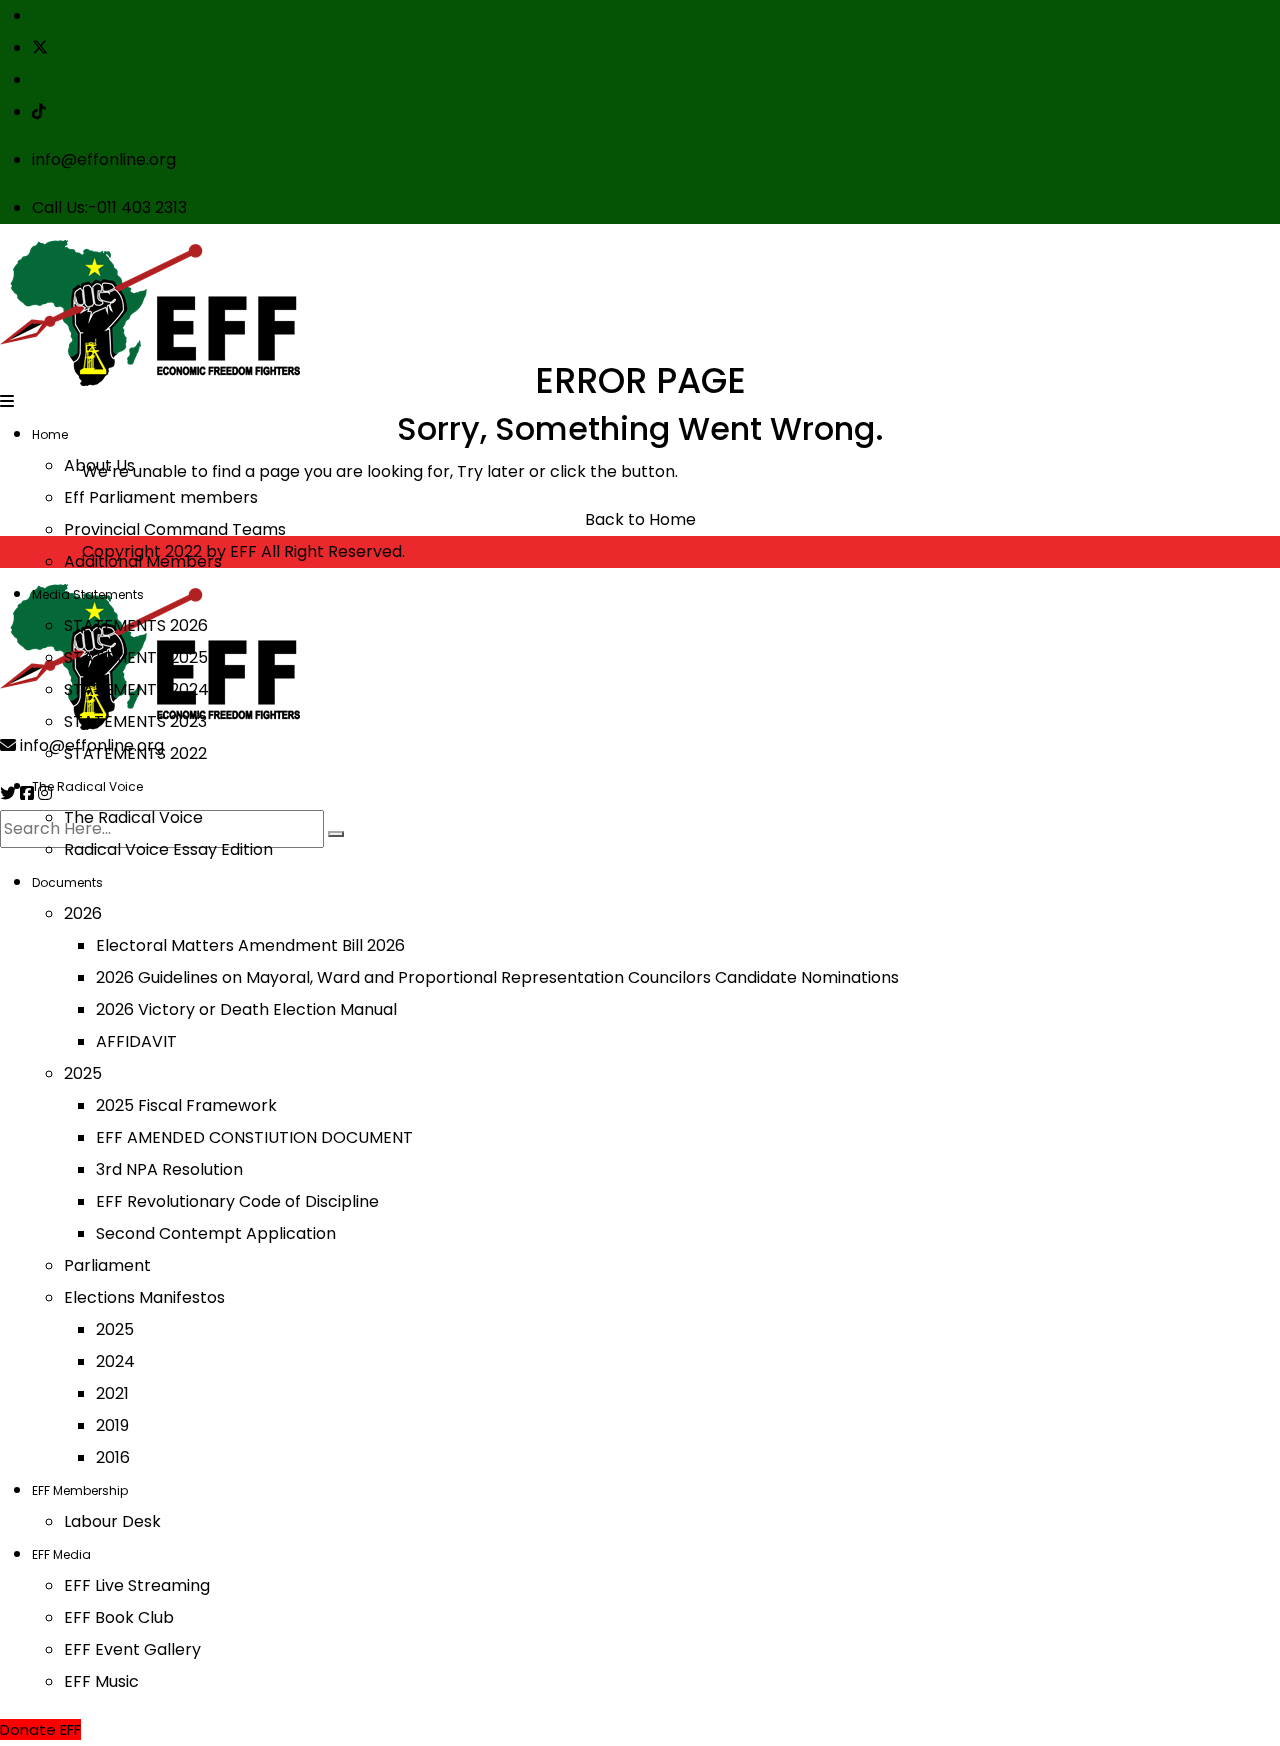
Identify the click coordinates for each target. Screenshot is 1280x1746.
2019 (112, 1425)
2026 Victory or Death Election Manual (246, 1009)
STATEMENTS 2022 (135, 753)
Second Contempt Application (216, 1233)
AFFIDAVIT (136, 1041)
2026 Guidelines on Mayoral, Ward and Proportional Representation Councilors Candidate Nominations (497, 977)
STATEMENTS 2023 (135, 721)
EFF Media (61, 1554)
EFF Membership (80, 1490)
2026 (83, 913)
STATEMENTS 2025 (136, 657)
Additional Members (143, 561)
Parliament (107, 1265)
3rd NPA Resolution (169, 1169)
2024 (115, 1361)
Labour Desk (112, 1521)
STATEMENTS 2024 (136, 689)
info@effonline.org (104, 159)
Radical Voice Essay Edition (168, 849)
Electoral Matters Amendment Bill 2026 (250, 945)
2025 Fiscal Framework (186, 1105)
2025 (83, 1073)
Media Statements (88, 594)
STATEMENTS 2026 (136, 625)
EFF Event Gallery (132, 1649)
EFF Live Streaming (137, 1585)
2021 (112, 1393)
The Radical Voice (87, 786)
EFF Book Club (119, 1617)
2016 (113, 1457)
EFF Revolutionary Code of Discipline (237, 1201)
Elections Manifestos (144, 1297)
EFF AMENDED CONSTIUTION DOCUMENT (254, 1137)
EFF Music (101, 1681)
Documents (67, 882)
